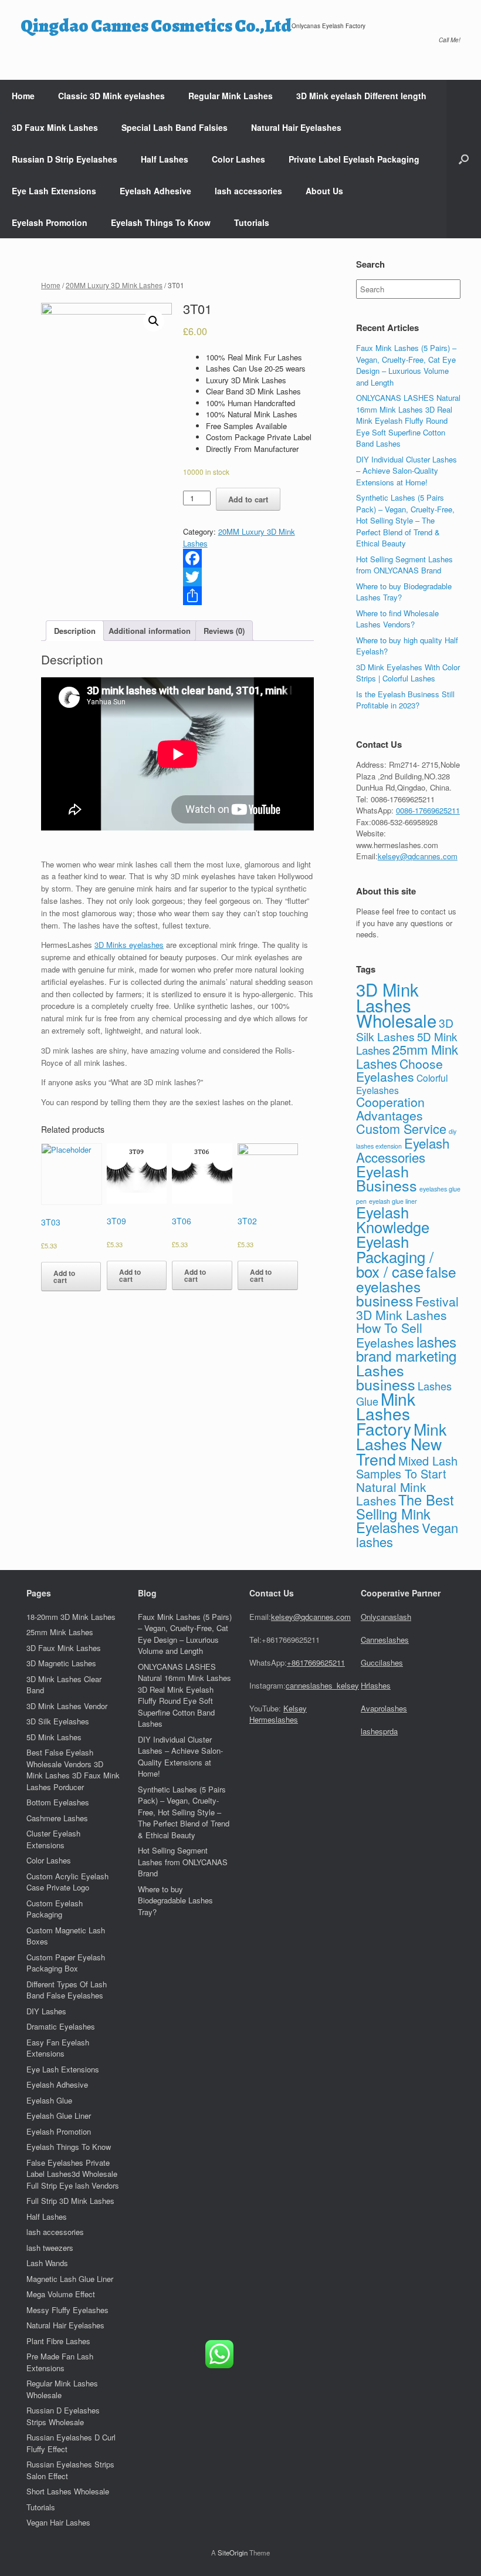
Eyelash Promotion (50, 222)
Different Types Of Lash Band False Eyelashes (67, 1990)
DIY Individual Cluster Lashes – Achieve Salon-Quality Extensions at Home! (407, 471)
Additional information (150, 631)
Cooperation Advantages (390, 1108)
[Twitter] (248, 577)
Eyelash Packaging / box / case (395, 1256)
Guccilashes (382, 1662)
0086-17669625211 (428, 810)
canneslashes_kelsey (322, 1685)
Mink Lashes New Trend (401, 1444)
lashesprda (379, 1731)
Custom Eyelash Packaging (55, 1909)
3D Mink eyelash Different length (361, 96)
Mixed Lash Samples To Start (407, 1467)
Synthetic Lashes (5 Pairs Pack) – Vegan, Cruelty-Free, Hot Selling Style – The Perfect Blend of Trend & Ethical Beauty (405, 520)
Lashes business (386, 1377)
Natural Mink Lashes (391, 1494)
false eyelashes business (406, 1286)
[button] (464, 159)
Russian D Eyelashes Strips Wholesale (63, 2416)
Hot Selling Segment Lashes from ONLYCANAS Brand (404, 565)
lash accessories (248, 191)
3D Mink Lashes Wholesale (396, 1005)
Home (23, 96)
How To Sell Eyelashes (389, 1335)
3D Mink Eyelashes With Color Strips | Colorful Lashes (408, 673)
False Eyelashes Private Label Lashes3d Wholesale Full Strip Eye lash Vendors (73, 2174)
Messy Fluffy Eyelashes (67, 2310)
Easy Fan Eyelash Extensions (58, 2048)
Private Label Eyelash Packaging (354, 159)
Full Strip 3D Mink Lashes (70, 2201)
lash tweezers (50, 2248)
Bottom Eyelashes (58, 1802)
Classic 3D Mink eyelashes (111, 96)
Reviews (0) (224, 631)
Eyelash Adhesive (155, 191)
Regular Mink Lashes (231, 96)
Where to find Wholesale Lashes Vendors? (397, 619)
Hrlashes (376, 1685)
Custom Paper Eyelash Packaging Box (66, 1963)
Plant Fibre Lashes (58, 2341)
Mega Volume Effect (61, 2294)
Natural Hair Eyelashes (296, 127)
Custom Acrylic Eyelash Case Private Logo (67, 1882)
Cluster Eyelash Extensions (53, 1839)
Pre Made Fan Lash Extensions (60, 2362)
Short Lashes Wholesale (68, 2491)
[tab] (75, 631)
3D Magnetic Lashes (61, 1663)
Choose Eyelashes (399, 1070)
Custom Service (401, 1128)
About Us (324, 191)
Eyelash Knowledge (393, 1219)
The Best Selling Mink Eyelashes (405, 1513)
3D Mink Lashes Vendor (67, 1706)
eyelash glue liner (393, 1201)
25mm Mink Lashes (60, 1632)
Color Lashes (238, 159)
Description (75, 631)
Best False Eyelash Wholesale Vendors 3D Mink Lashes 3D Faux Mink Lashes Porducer (73, 1770)
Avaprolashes (384, 1708)
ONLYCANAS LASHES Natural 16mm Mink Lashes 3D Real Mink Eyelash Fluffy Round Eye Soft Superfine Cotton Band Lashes (408, 421)
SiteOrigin (233, 2553)
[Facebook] (248, 558)
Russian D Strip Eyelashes (65, 159)
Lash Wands (47, 2263)
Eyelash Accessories (403, 1150)
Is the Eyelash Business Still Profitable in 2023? (405, 700)
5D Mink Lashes (54, 1737)
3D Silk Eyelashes (58, 1721)
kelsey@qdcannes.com (418, 856)
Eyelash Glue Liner (59, 2116)
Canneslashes (385, 1640)
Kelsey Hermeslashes (278, 1714)
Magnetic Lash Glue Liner (70, 2279)
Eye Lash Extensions (54, 191)
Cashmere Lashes (57, 1818)
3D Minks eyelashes (129, 945)
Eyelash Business (387, 1178)
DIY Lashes (46, 2011)
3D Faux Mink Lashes (55, 127)
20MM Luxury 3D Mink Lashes (114, 285)
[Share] (248, 596)
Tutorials (252, 222)
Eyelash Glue (49, 2100)
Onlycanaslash (386, 1617)
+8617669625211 (316, 1662)
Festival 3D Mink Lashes (407, 1308)
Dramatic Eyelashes (61, 2026)
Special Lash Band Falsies (175, 127)
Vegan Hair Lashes (58, 2522)
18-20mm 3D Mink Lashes (71, 1617)
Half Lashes (165, 159)
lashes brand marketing (406, 1349)
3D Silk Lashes (405, 1030)
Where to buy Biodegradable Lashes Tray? (175, 1900)
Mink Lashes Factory (386, 1414)
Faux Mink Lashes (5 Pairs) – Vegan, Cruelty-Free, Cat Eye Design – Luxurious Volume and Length (406, 365)
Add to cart (248, 499)
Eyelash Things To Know (161, 222)
